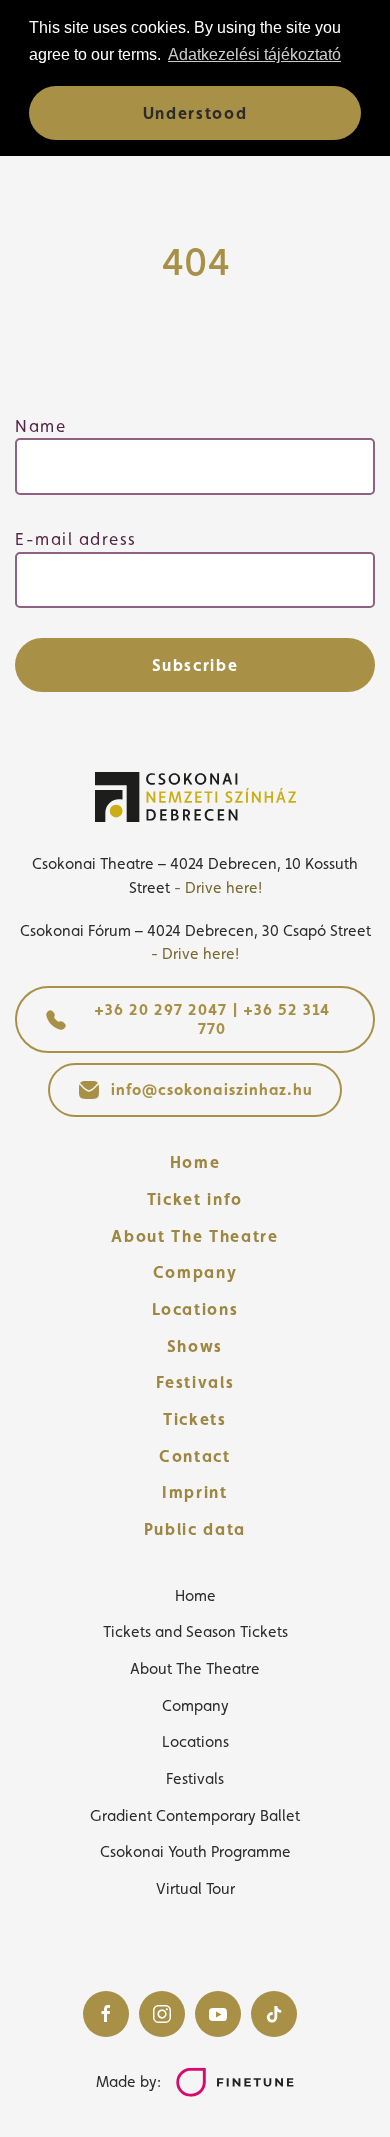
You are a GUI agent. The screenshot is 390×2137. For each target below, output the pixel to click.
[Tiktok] (274, 2014)
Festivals (195, 1382)
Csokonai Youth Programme (195, 1851)
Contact (195, 1456)
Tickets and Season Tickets (195, 1631)
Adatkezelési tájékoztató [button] (254, 54)
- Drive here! (218, 887)
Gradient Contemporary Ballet (195, 1815)
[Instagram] (162, 2014)
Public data (195, 1529)
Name (40, 426)
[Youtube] (218, 2014)
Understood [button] (195, 113)
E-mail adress (76, 539)
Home (195, 1162)
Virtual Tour (195, 1888)
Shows (195, 1346)
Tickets (195, 1419)
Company (195, 1272)
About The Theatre (194, 1236)
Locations (195, 1309)
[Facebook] (106, 2014)
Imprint (195, 1492)
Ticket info (195, 1199)
